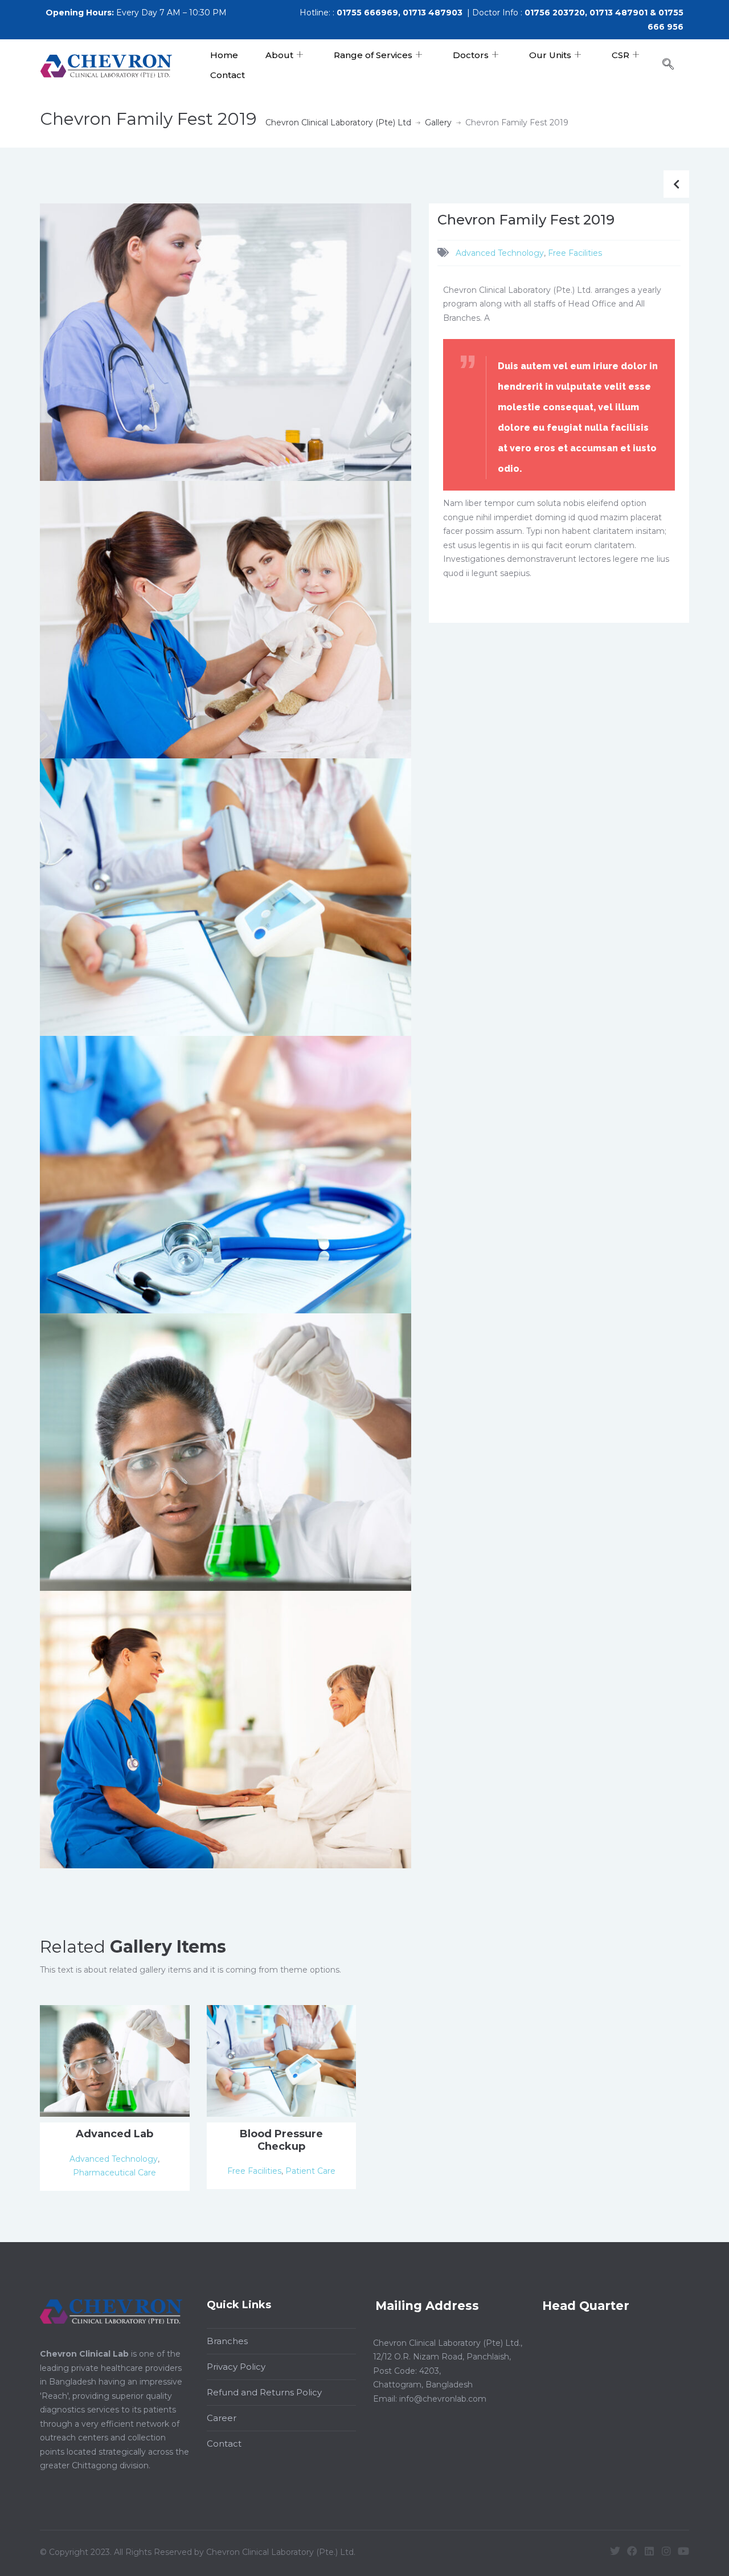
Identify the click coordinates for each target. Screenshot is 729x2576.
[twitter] (615, 2551)
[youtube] (683, 2551)
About (279, 55)
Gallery (438, 123)
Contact (228, 75)
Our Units (550, 55)
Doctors (471, 55)
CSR (621, 55)
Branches (227, 2341)
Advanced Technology (500, 253)
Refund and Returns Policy (264, 2392)
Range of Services (373, 55)
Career (222, 2418)
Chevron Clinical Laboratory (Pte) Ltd (338, 123)
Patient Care (310, 2171)
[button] (674, 65)
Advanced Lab (114, 2134)
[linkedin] (649, 2551)
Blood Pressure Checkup (281, 2140)
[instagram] (666, 2551)
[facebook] (632, 2551)
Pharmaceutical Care (114, 2173)
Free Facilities (575, 253)
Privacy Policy (236, 2367)
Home (224, 55)
